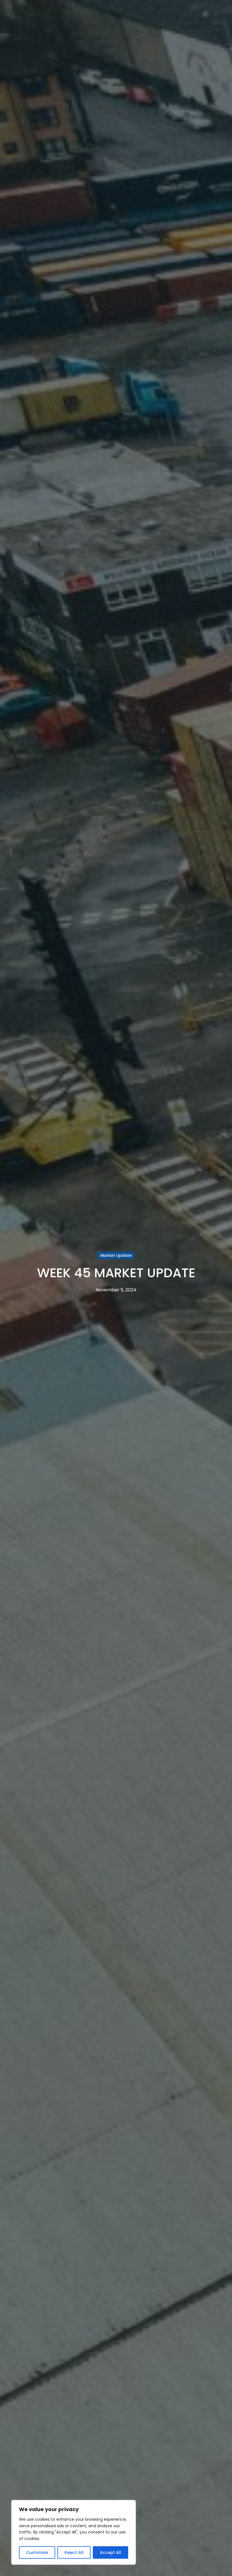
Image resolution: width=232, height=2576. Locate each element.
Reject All (74, 2552)
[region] (74, 2532)
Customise (37, 2552)
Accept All (110, 2552)
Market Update (116, 1255)
